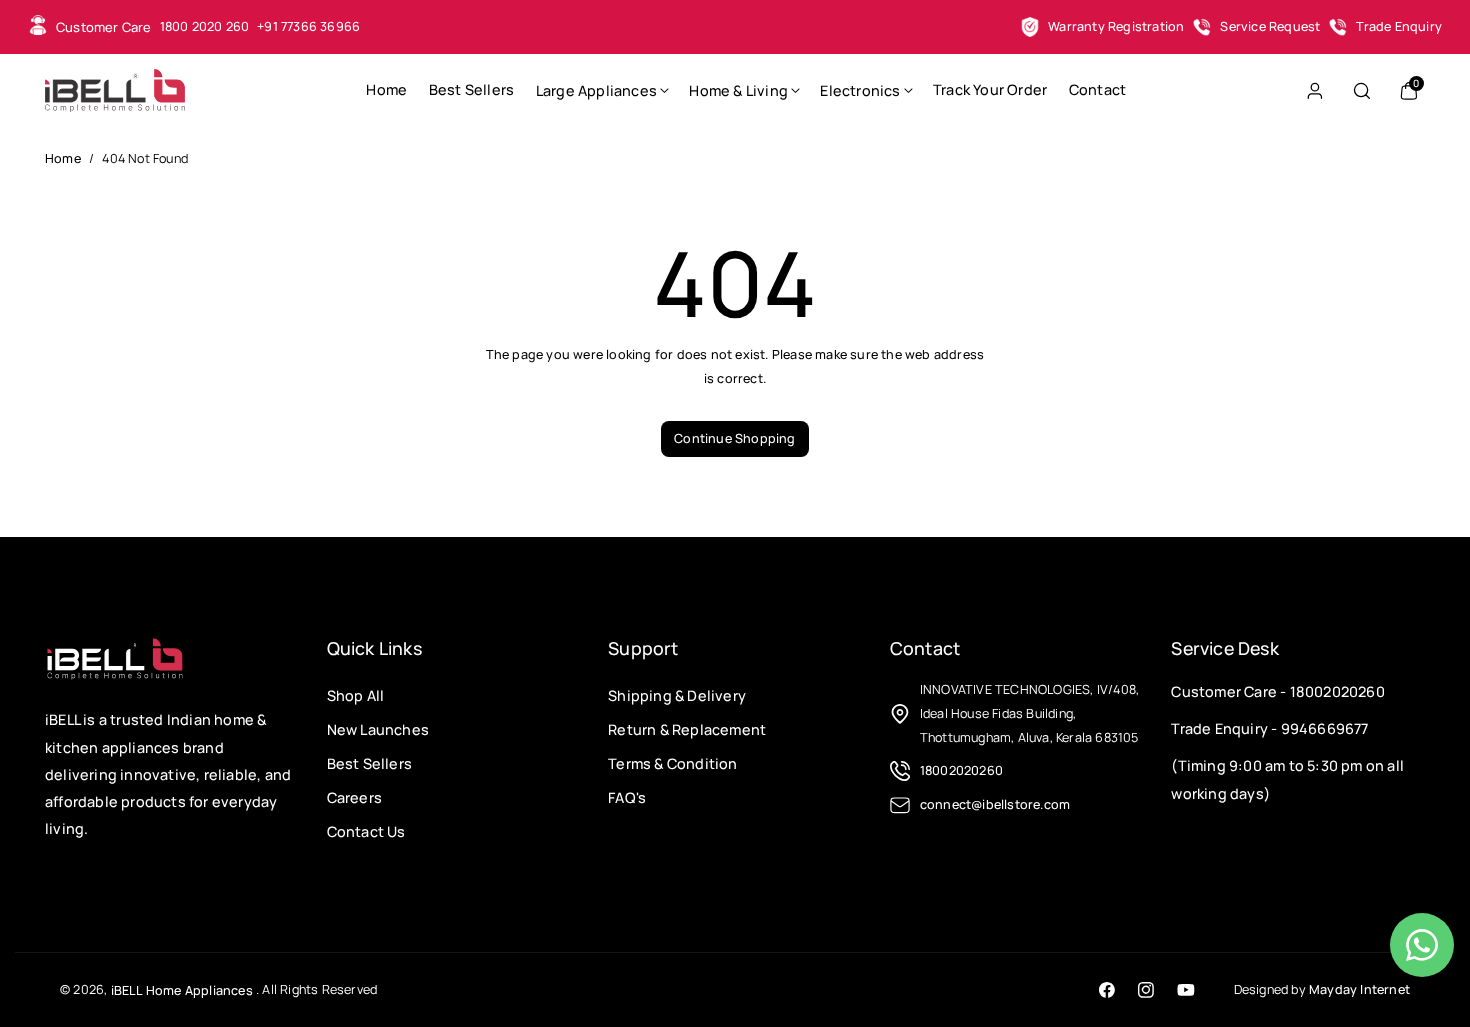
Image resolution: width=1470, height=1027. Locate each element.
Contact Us (366, 830)
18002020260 (1337, 691)
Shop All (356, 695)
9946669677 (1325, 728)
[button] (602, 90)
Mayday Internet (1359, 989)
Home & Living (738, 91)
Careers (354, 796)
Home (63, 158)
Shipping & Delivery (677, 695)
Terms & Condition (672, 763)
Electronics (860, 91)
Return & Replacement (687, 729)
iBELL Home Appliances (182, 989)
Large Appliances (596, 91)
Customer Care (104, 27)
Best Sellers (369, 763)
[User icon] (1315, 91)
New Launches (378, 729)
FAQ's (627, 796)
